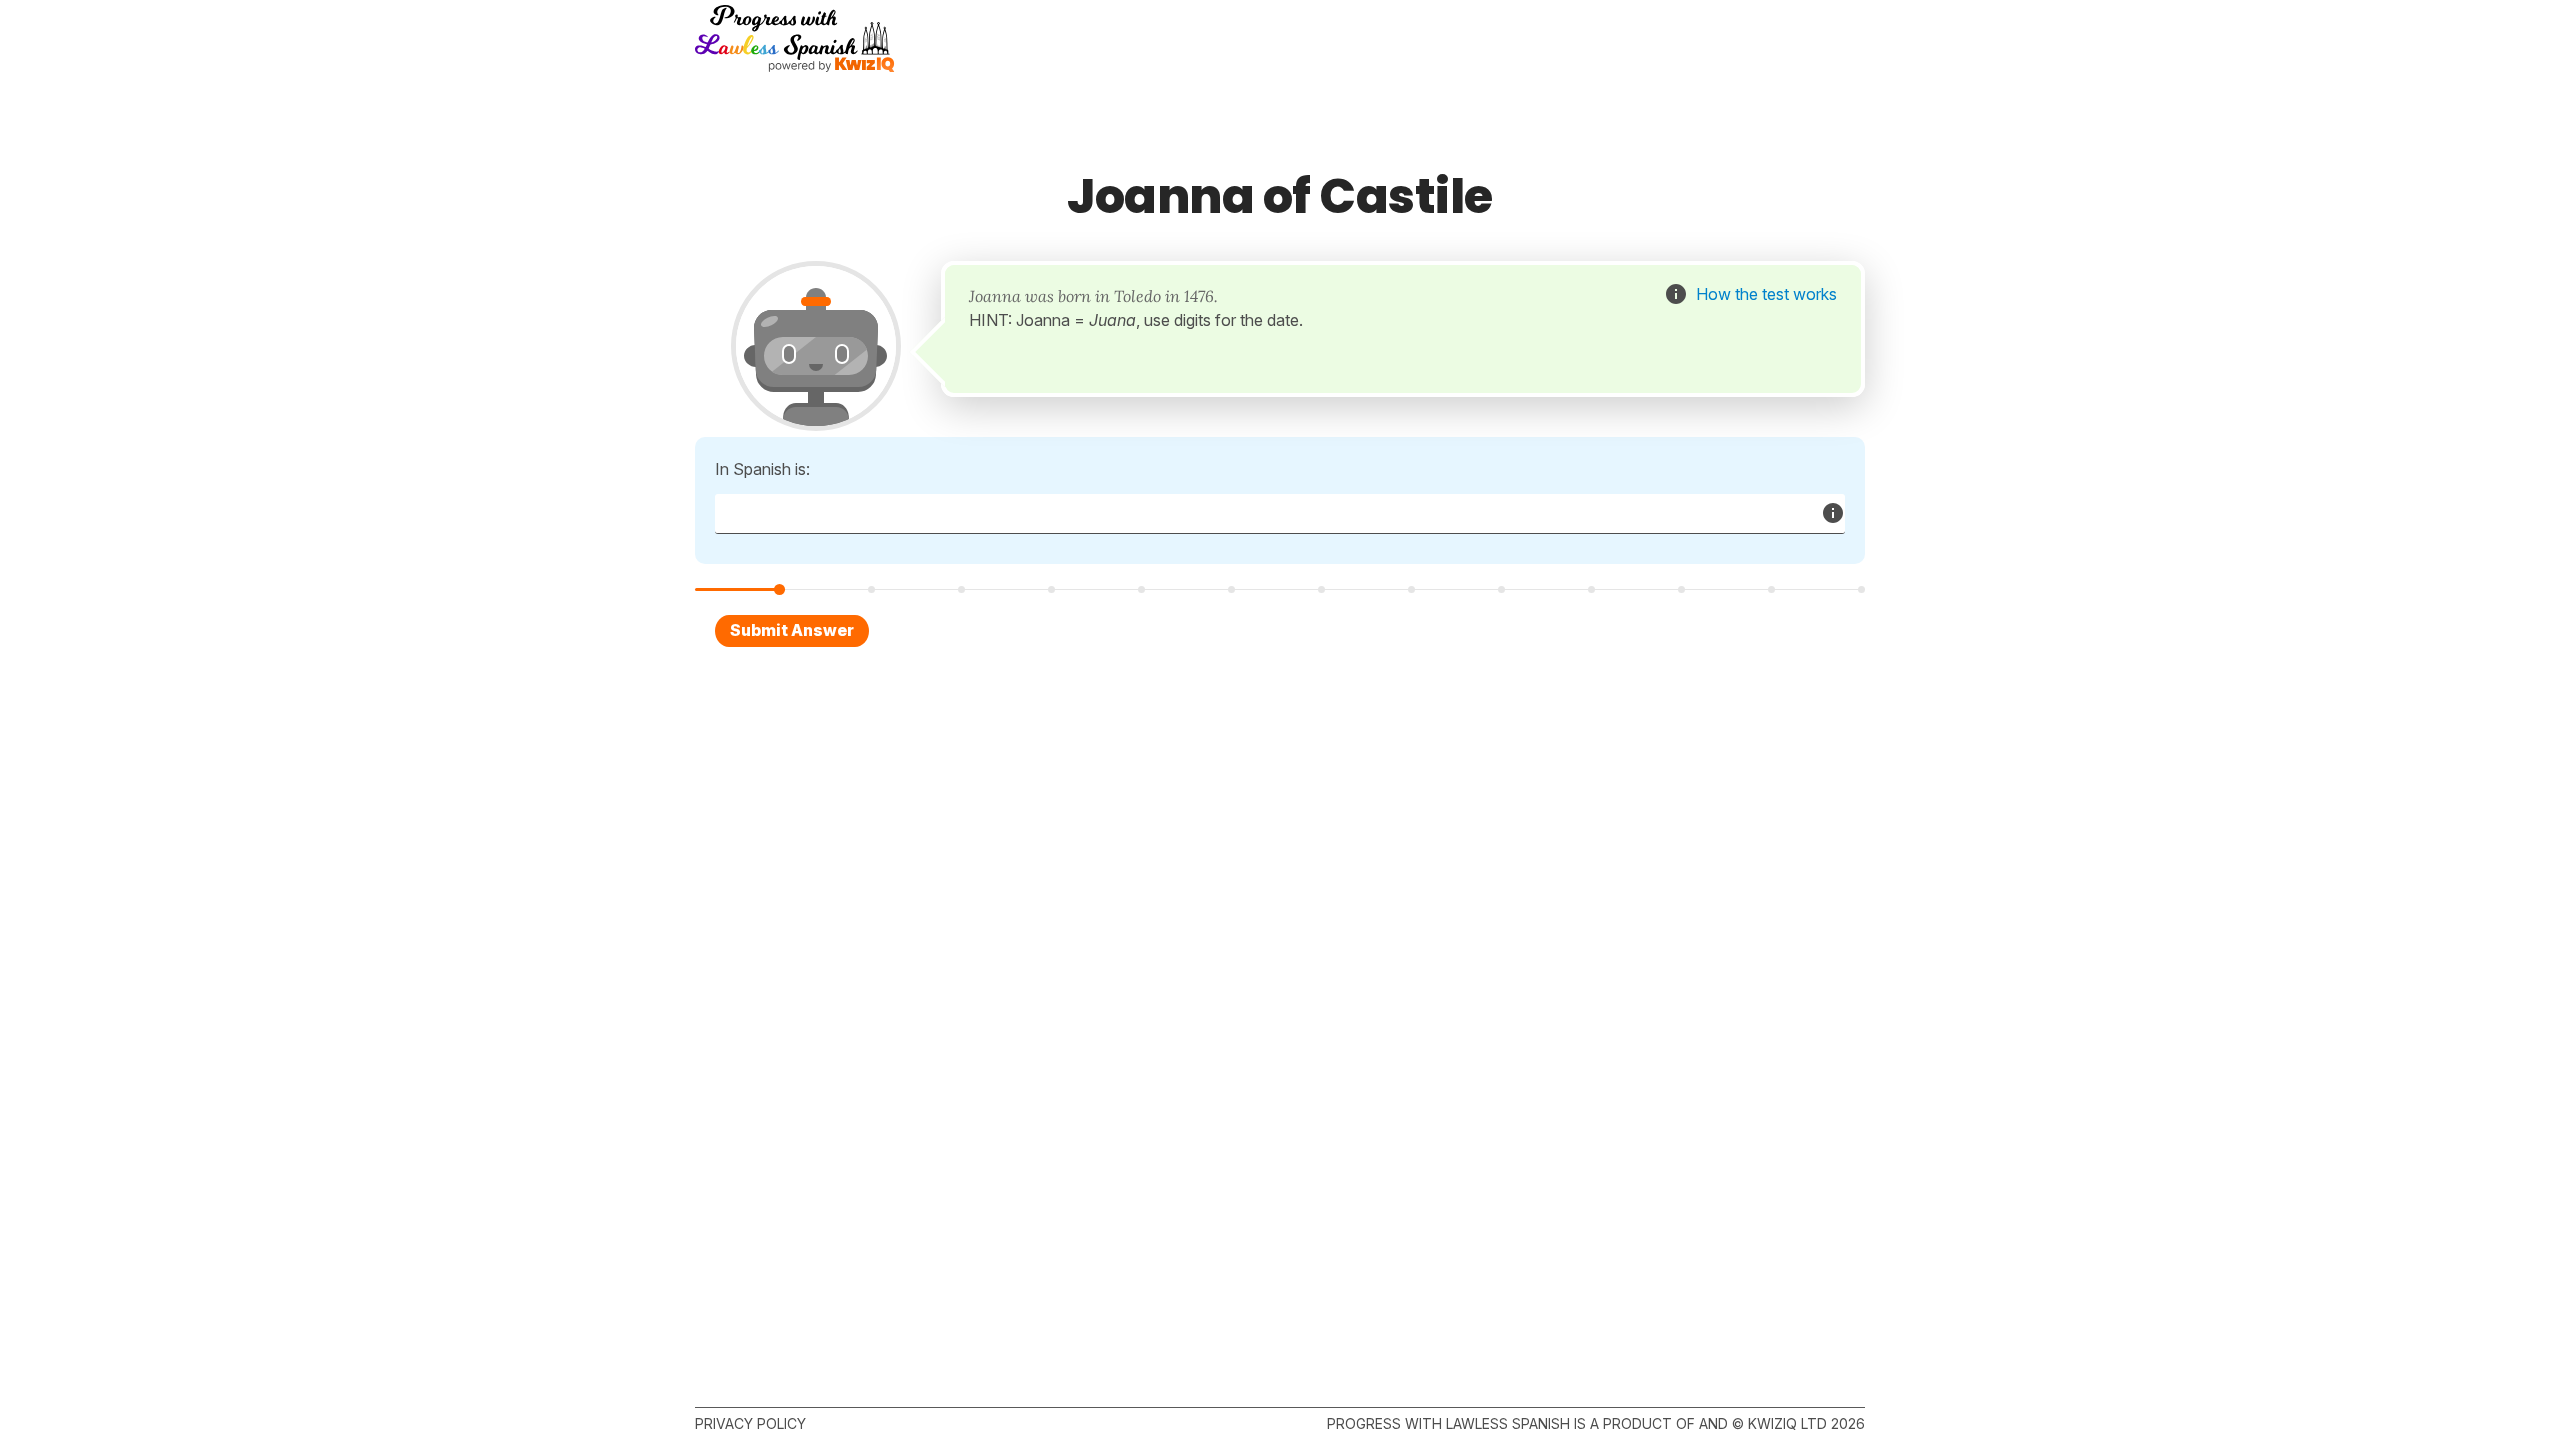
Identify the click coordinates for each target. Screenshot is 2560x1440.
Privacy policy (750, 1423)
